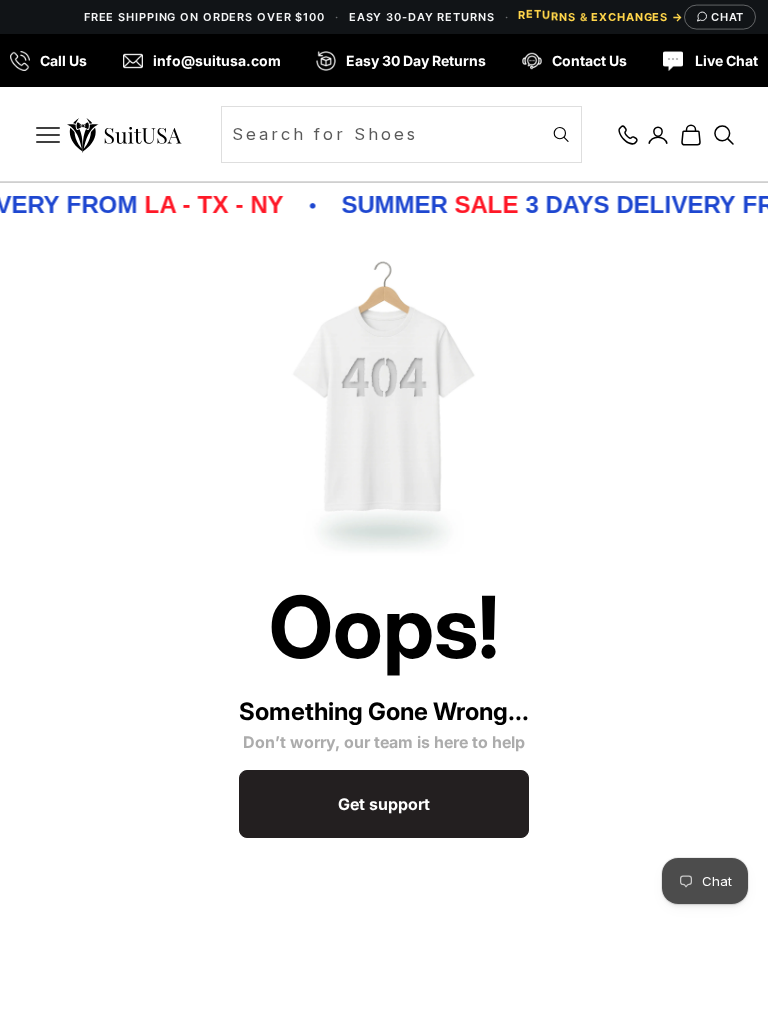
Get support (384, 804)
